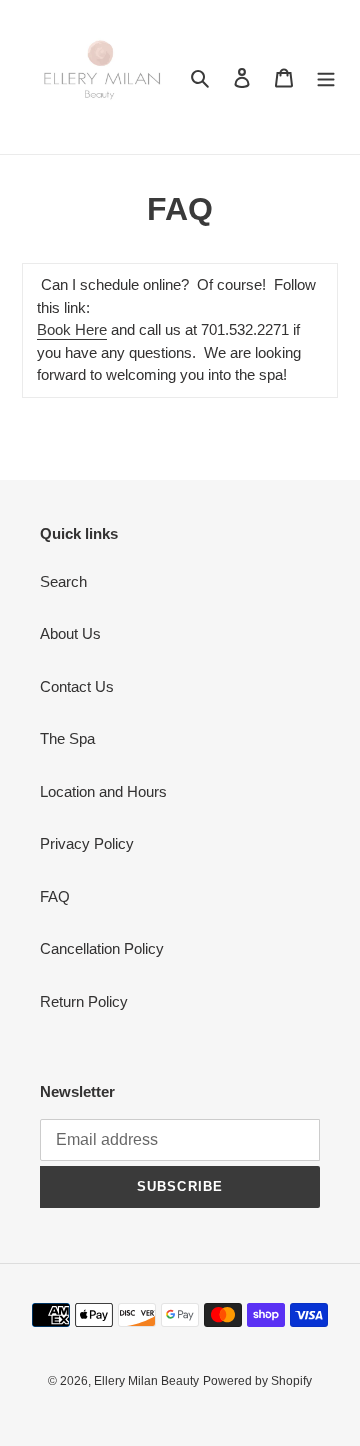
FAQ (55, 896)
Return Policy (84, 1001)
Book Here (72, 329)
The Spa (67, 738)
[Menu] (326, 77)
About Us (70, 633)
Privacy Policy (87, 843)
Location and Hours (103, 791)
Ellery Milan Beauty (146, 1381)
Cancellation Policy (102, 948)
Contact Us (77, 686)
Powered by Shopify (257, 1381)
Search (63, 581)
